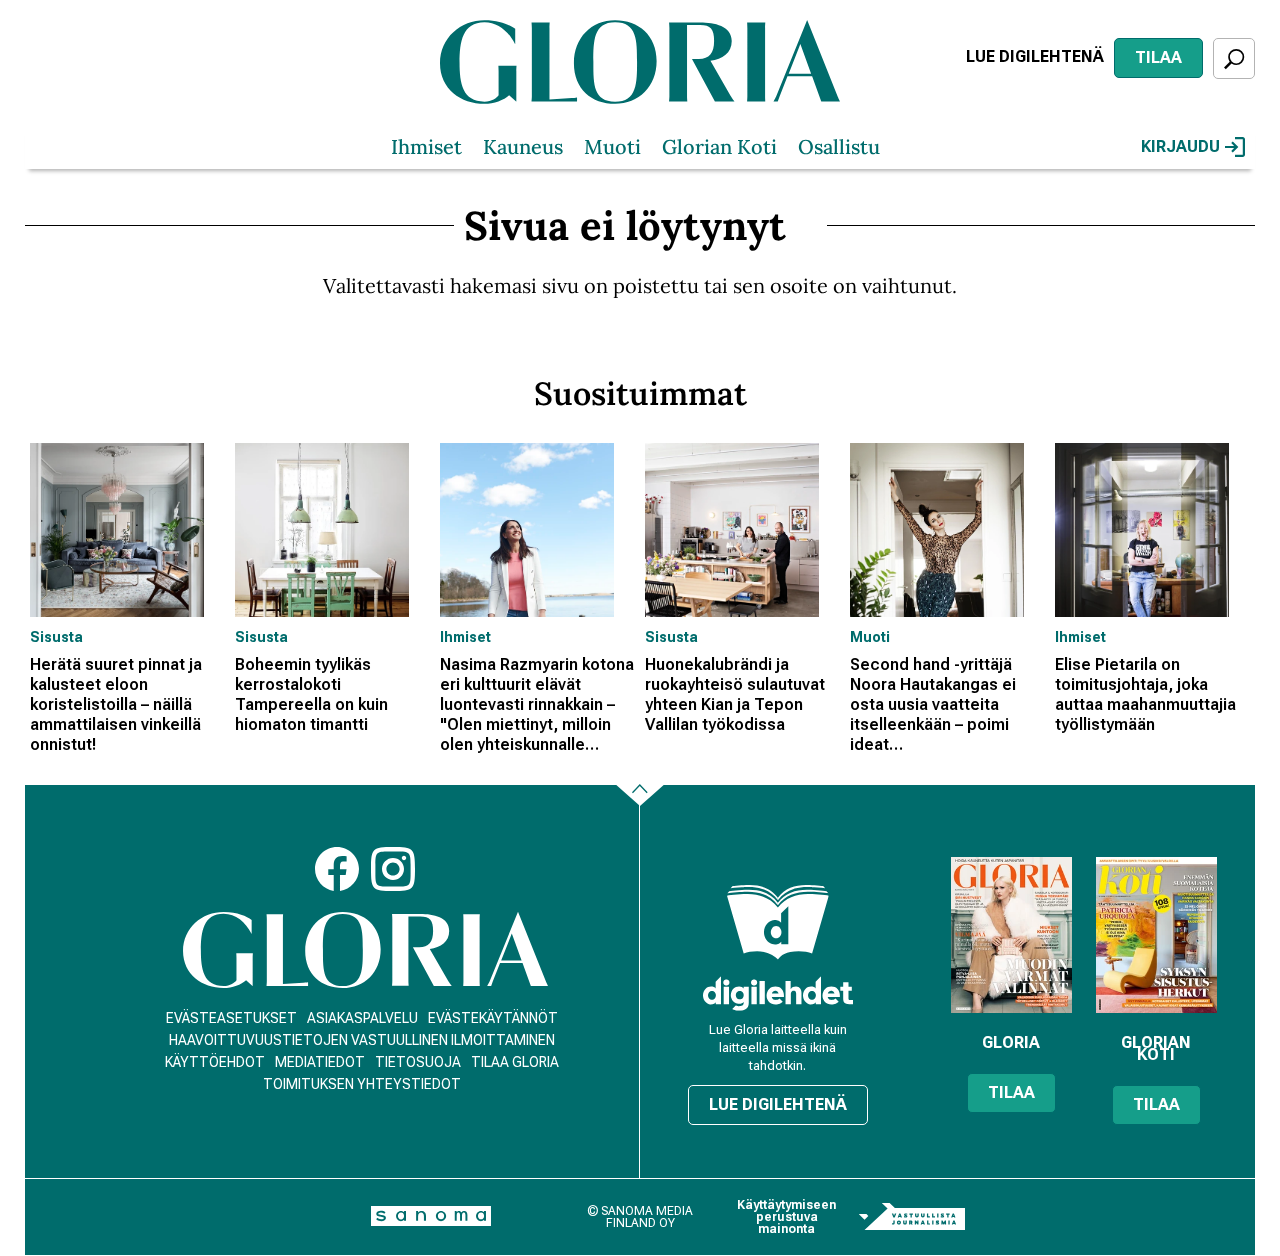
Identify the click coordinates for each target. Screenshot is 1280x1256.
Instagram (393, 869)
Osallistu (839, 146)
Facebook (337, 869)
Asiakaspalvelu (362, 1018)
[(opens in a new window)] (778, 993)
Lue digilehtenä (1035, 56)
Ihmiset (426, 146)
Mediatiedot (320, 1062)
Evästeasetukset (231, 1018)
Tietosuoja (418, 1062)
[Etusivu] (365, 950)
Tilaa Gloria (515, 1062)
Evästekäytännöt (493, 1018)
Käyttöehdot (215, 1062)
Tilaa (1158, 57)
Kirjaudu (1180, 146)
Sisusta (56, 637)
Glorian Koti (719, 146)
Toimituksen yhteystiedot (362, 1084)
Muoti (612, 146)
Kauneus (523, 146)
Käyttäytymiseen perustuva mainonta (786, 1217)
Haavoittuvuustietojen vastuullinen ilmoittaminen (362, 1040)
